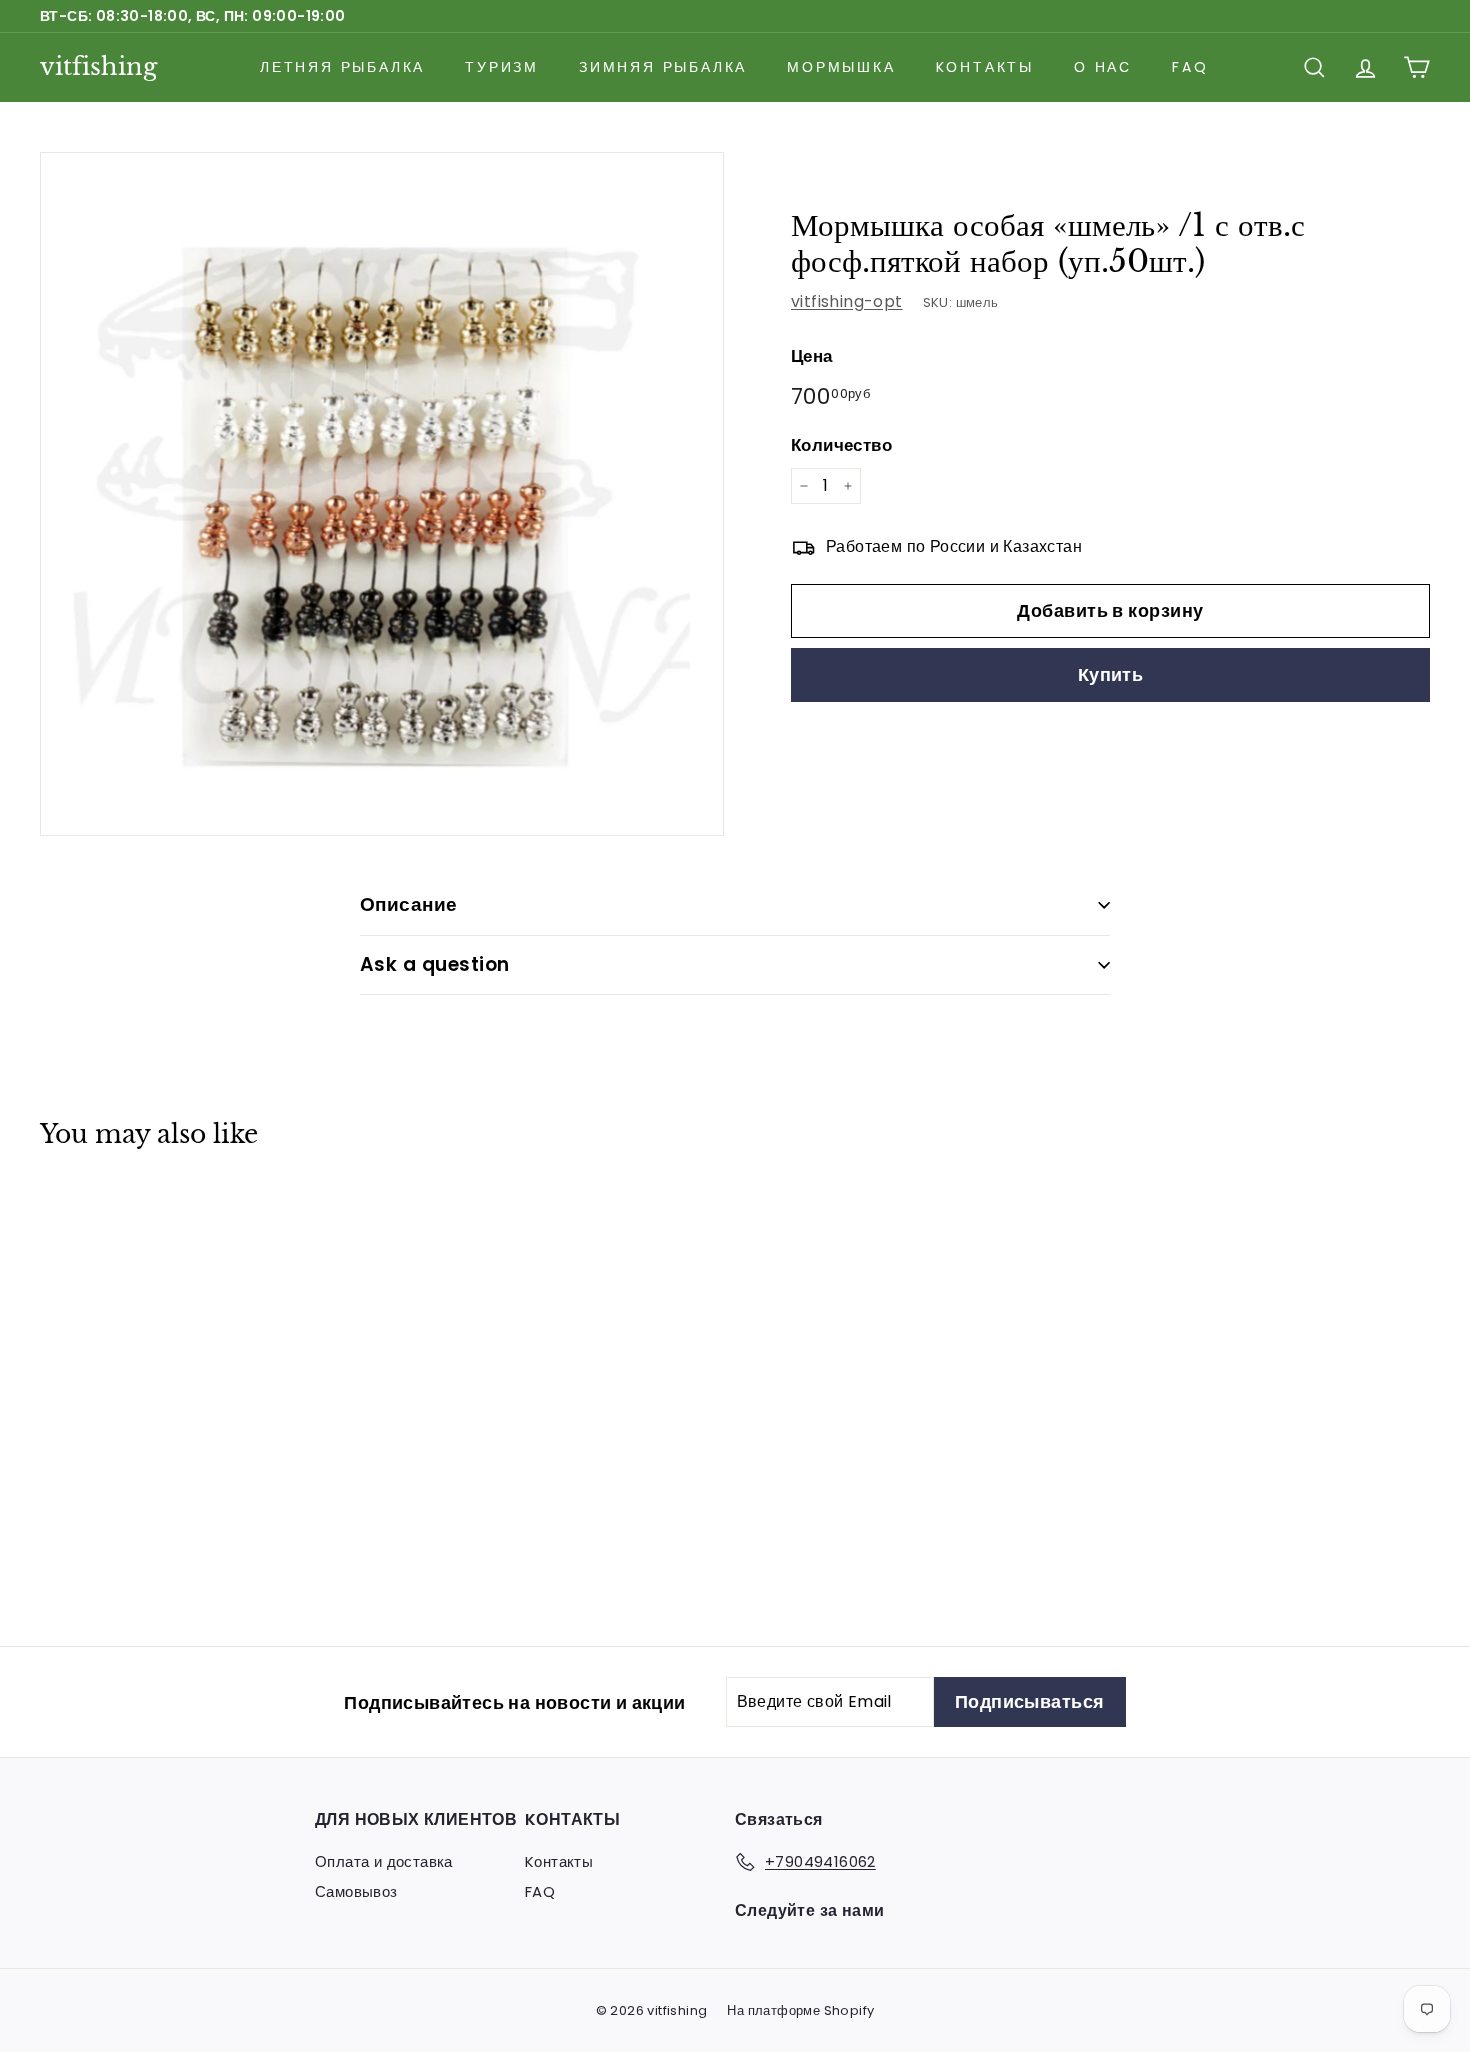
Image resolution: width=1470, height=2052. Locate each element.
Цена (812, 356)
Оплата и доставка (384, 1861)
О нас (1103, 67)
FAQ (1190, 67)
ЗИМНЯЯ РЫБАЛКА (663, 67)
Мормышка (841, 67)
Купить (1111, 675)
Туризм (502, 67)
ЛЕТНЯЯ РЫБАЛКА (342, 67)
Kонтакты (985, 67)
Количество (841, 445)
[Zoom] (382, 494)
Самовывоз (356, 1891)
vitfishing (98, 66)
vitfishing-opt (847, 301)
